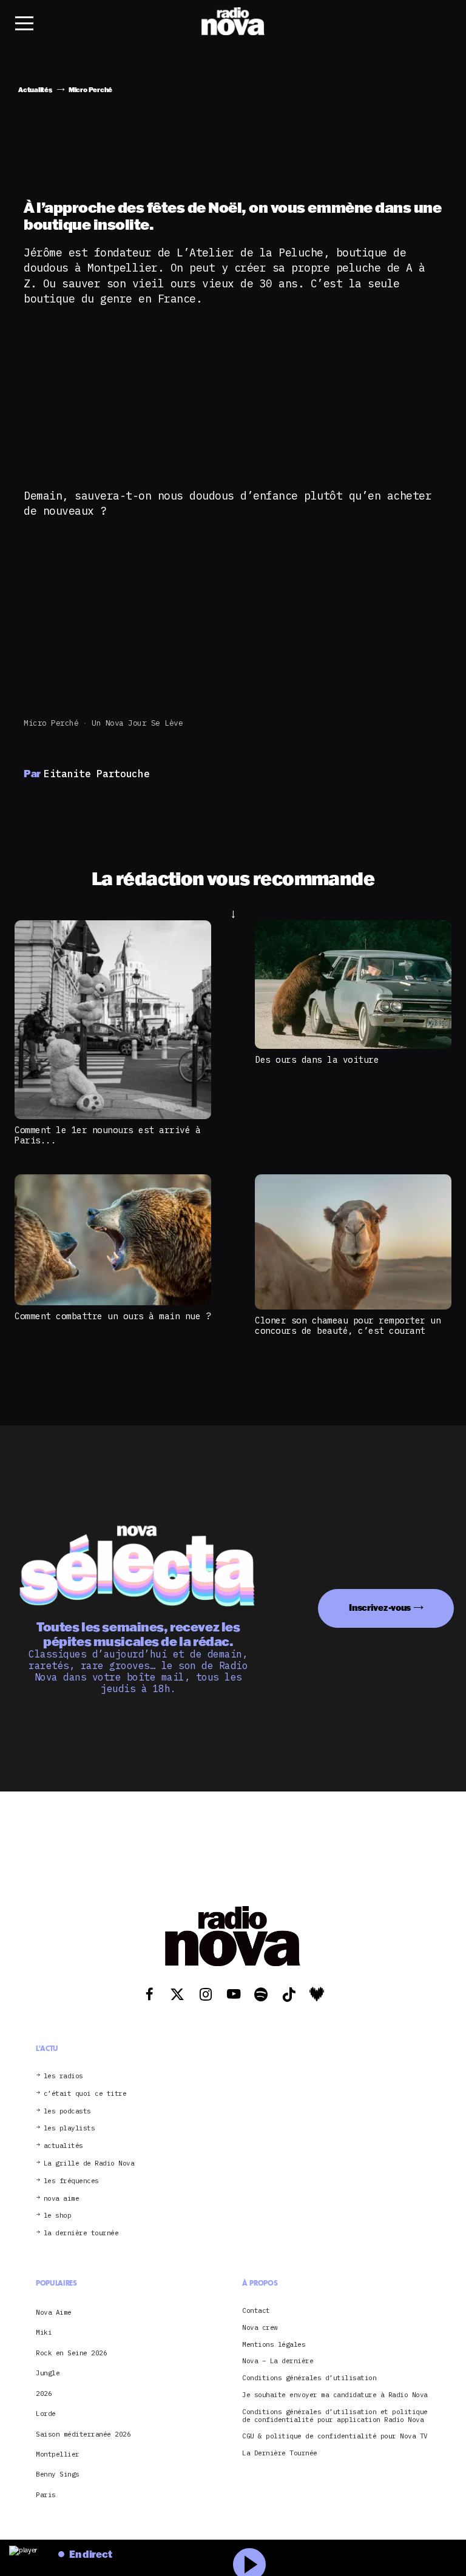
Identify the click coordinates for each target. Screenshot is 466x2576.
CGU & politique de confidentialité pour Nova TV (335, 2436)
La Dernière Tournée (280, 2453)
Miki (44, 2332)
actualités (63, 2146)
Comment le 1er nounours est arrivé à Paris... (107, 1135)
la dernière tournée (81, 2233)
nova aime (62, 2199)
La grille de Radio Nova (89, 2163)
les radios (63, 2076)
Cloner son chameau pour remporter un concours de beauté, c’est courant (348, 1325)
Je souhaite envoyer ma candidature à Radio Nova (335, 2395)
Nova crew (260, 2328)
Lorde (46, 2414)
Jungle (48, 2373)
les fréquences (71, 2181)
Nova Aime (54, 2312)
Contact (256, 2311)
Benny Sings (58, 2474)
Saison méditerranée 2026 (83, 2434)
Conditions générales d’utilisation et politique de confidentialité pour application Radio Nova (335, 2416)
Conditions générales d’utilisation (309, 2378)
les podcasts (67, 2111)
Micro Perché (51, 723)
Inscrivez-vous (380, 1607)
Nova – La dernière (278, 2361)
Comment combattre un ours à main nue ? (113, 1316)
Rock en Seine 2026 (71, 2353)
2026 (44, 2394)
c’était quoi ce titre (85, 2094)
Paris (46, 2495)
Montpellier (58, 2454)
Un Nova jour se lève (137, 723)
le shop (58, 2216)
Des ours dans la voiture (317, 1059)
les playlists (69, 2128)
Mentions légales (274, 2345)
